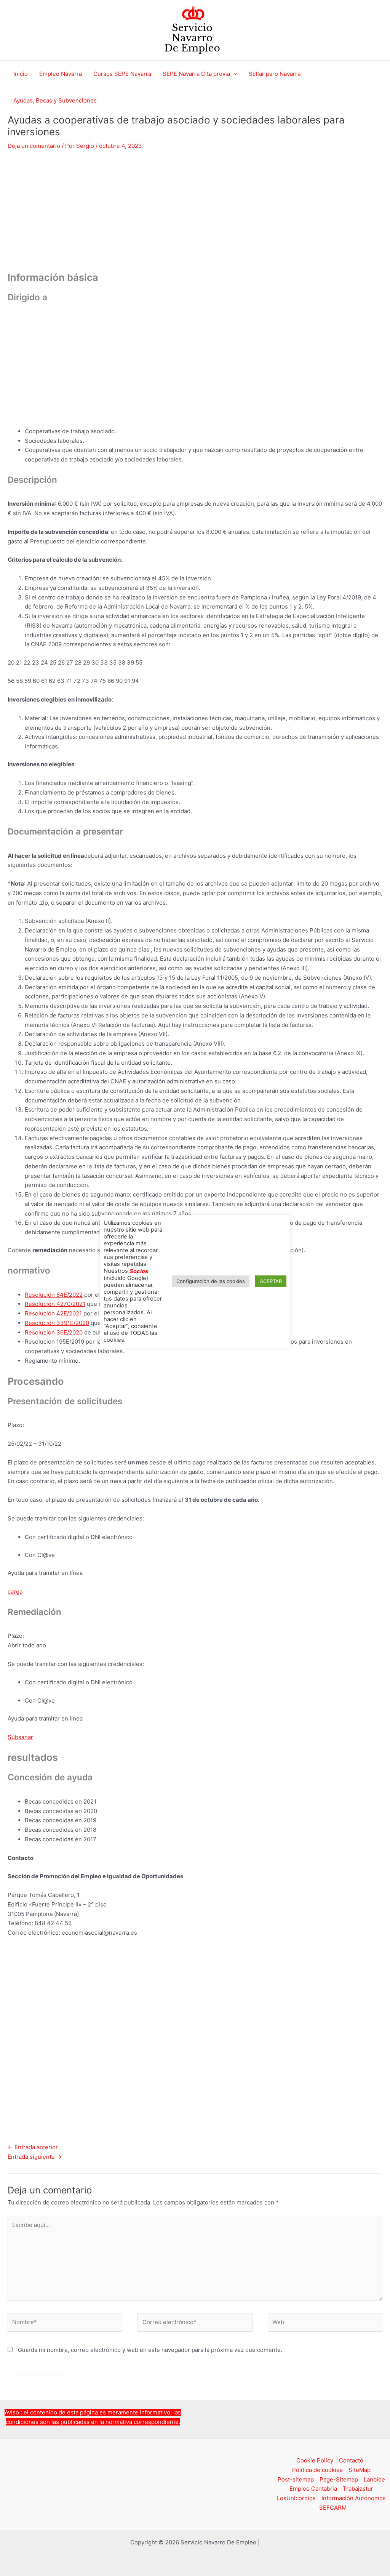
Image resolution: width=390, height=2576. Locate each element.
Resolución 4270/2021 (55, 1304)
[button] (234, 74)
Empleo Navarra (61, 74)
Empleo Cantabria (313, 2489)
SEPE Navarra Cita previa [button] (196, 74)
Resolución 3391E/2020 (57, 1323)
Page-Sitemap (339, 2479)
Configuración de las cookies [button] (211, 1281)
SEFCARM (333, 2508)
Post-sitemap (296, 2479)
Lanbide (374, 2479)
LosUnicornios (296, 2498)
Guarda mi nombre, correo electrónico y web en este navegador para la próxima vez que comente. (150, 2350)
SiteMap (360, 2470)
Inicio (21, 74)
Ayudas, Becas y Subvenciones (55, 100)
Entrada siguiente (35, 2157)
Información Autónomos (354, 2498)
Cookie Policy (315, 2460)
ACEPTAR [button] (271, 1281)
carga (15, 1592)
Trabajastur (358, 2489)
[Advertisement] (195, 215)
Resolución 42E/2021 (53, 1313)
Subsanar (20, 1737)
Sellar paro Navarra (275, 74)
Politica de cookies (317, 2470)
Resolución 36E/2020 (54, 1332)
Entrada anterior (33, 2147)
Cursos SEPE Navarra (122, 74)
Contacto (351, 2460)
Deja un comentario (34, 146)
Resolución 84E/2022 (54, 1295)
